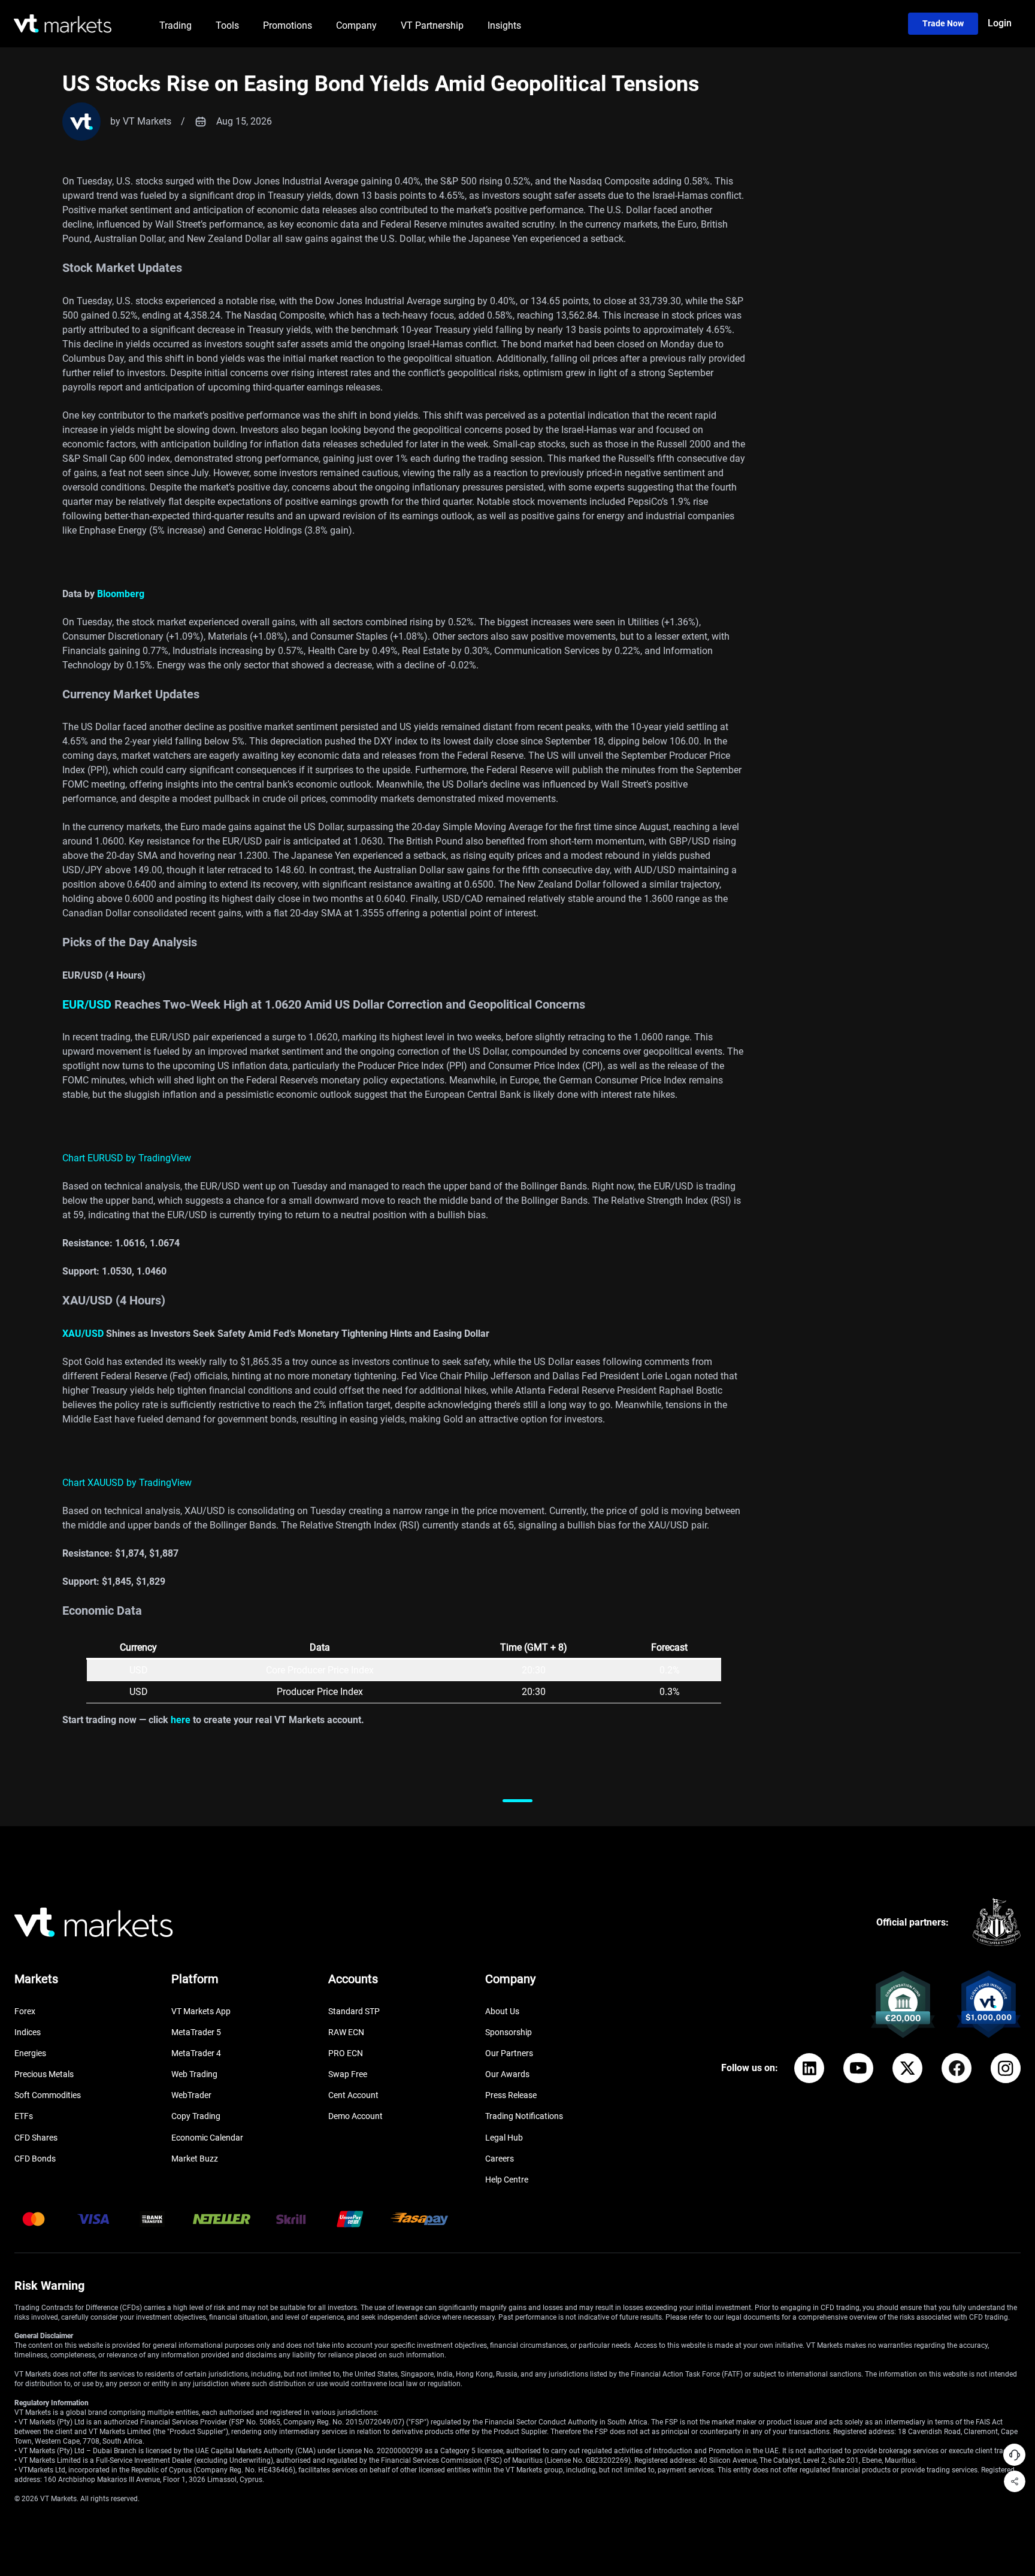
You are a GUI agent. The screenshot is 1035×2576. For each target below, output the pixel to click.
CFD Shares (36, 2138)
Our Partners (509, 2053)
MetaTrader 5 (196, 2032)
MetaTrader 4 (196, 2053)
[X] (907, 2068)
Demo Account (355, 2116)
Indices (28, 2032)
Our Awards (507, 2074)
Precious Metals (44, 2074)
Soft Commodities (48, 2095)
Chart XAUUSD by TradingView (127, 1483)
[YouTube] (858, 2068)
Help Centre (507, 2180)
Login (1000, 23)
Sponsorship (509, 2032)
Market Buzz (195, 2159)
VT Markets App (201, 2011)
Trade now (943, 23)
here (181, 1720)
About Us (502, 2011)
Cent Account (353, 2095)
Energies (30, 2053)
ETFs (24, 2116)
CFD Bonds (35, 2159)
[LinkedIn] (809, 2068)
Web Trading (194, 2074)
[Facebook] (957, 2068)
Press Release (511, 2095)
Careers (500, 2159)
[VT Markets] (63, 24)
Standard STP (354, 2011)
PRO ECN (346, 2053)
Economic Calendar (207, 2138)
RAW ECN (346, 2032)
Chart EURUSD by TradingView (127, 1158)
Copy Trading (196, 2116)
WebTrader (191, 2095)
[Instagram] (1006, 2068)
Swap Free (348, 2074)
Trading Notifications (524, 2116)
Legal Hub (504, 2138)
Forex (25, 2011)
